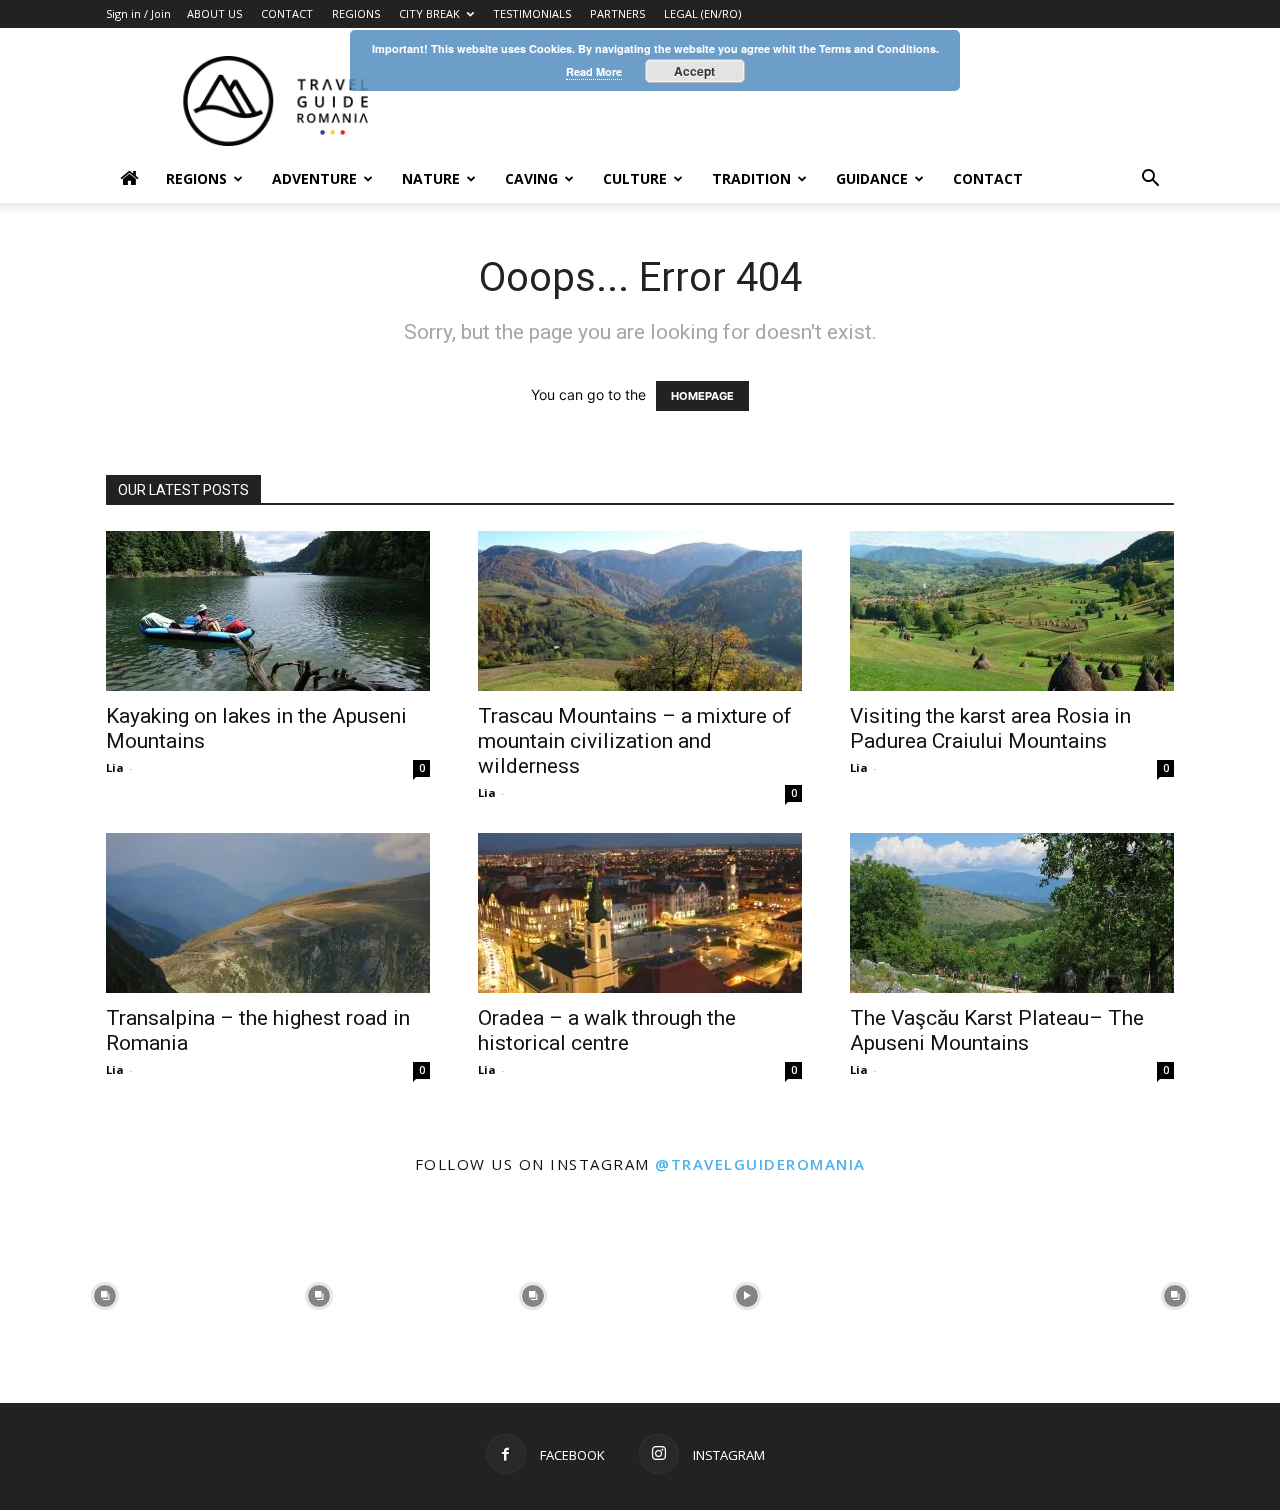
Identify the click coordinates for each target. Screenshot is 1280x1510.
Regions (196, 178)
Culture (635, 178)
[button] (1150, 180)
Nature (431, 178)
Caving (531, 178)
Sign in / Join (138, 13)
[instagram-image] (105, 1294)
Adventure (314, 178)
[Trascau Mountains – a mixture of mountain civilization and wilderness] (640, 611)
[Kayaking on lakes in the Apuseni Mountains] (268, 611)
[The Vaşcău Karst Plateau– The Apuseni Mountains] (1012, 913)
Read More (594, 71)
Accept (694, 71)
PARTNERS (617, 13)
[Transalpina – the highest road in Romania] (268, 913)
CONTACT (287, 13)
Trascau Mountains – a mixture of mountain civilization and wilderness (635, 741)
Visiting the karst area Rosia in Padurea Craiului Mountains (990, 728)
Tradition (751, 178)
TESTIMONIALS (532, 13)
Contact (988, 178)
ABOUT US (214, 13)
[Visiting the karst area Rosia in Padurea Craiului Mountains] (1012, 611)
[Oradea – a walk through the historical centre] (640, 913)
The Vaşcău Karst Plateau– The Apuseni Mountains (997, 1030)
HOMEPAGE (702, 396)
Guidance (872, 178)
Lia (115, 767)
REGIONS (356, 13)
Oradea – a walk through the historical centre (607, 1030)
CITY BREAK (429, 13)
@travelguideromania (760, 1164)
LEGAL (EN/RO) (702, 13)
